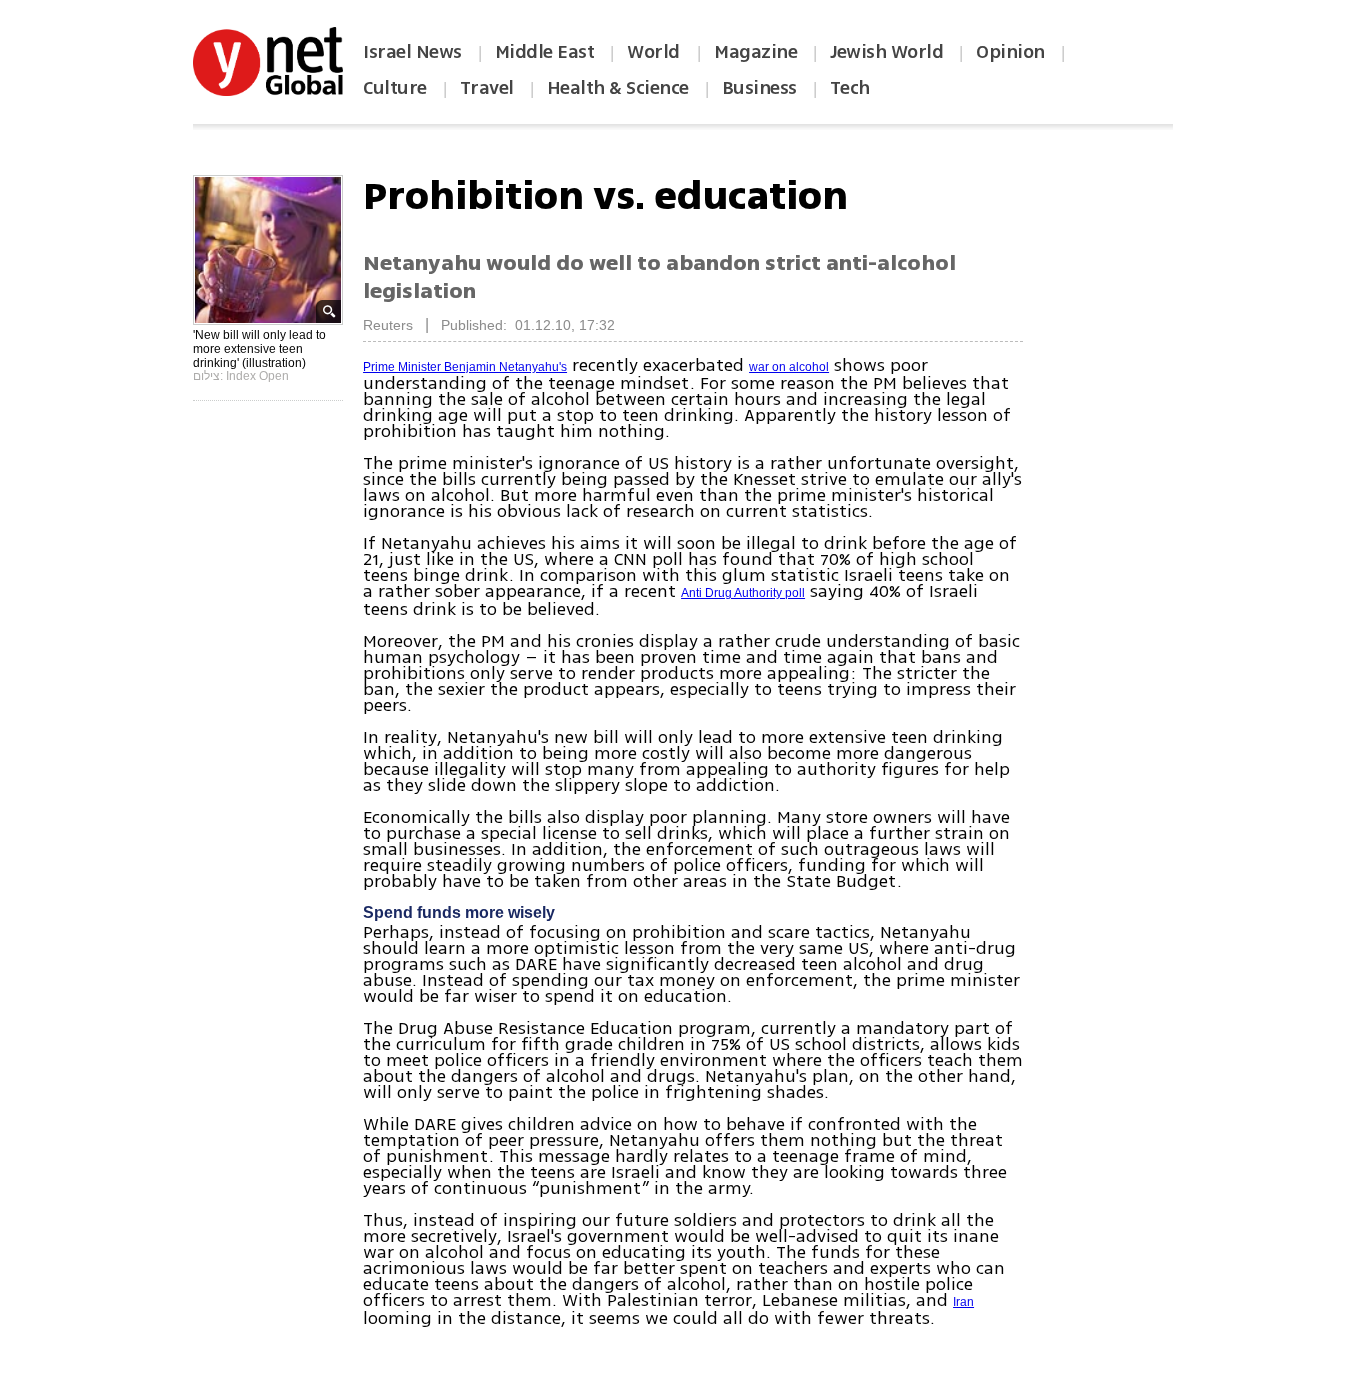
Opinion (1010, 52)
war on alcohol (789, 367)
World (655, 52)
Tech (850, 88)
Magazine (755, 52)
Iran (963, 1302)
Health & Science (618, 88)
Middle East (545, 52)
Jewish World (886, 52)
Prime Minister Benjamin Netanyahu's (465, 367)
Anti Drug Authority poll (743, 593)
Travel (487, 88)
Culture (395, 88)
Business (759, 88)
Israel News (412, 52)
